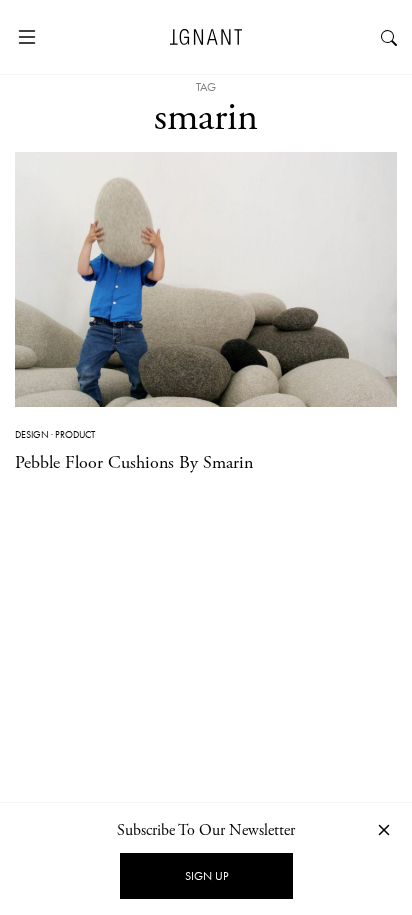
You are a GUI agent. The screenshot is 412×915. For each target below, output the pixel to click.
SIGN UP (206, 876)
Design (32, 434)
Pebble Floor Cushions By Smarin (134, 462)
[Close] (384, 829)
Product (75, 434)
